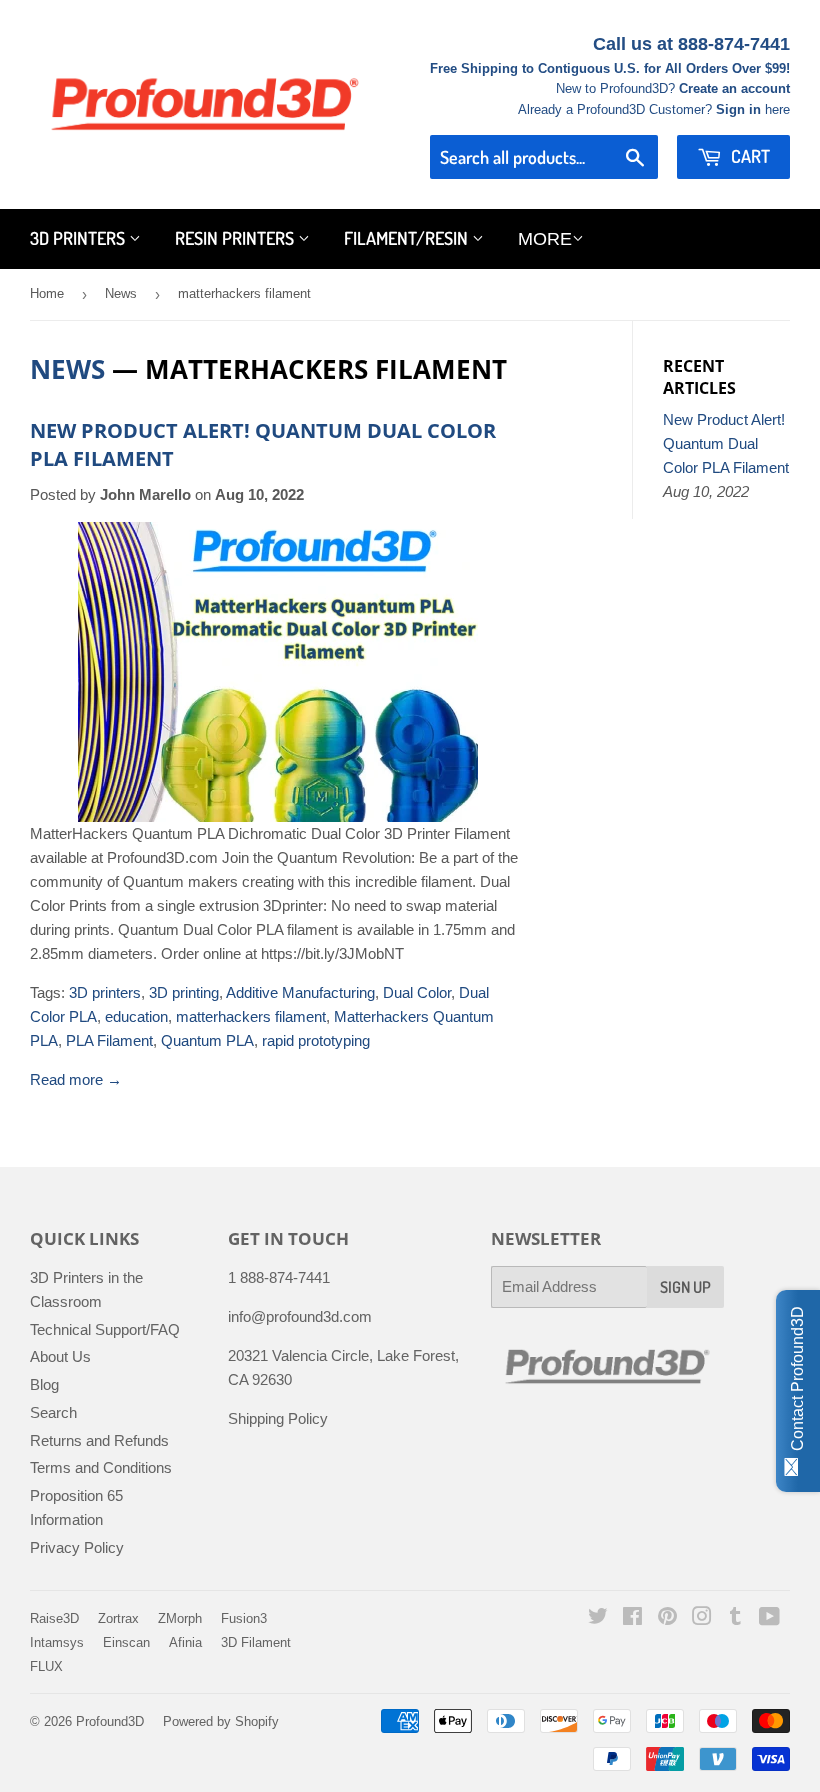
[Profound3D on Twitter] (598, 1618)
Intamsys (57, 1642)
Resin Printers (236, 238)
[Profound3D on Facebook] (632, 1618)
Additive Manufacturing (300, 992)
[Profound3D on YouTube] (769, 1618)
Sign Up (685, 1287)
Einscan (126, 1642)
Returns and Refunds (99, 1440)
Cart (748, 156)
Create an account (734, 88)
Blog (44, 1384)
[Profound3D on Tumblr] (735, 1618)
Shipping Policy (278, 1418)
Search (53, 1412)
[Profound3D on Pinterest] (667, 1618)
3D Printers (79, 238)
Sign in (738, 109)
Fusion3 (244, 1618)
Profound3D (110, 1721)
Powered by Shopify (221, 1721)
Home (47, 293)
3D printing (184, 992)
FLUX (46, 1666)
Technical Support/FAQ (105, 1329)
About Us (60, 1356)
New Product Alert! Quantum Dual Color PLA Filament (726, 443)
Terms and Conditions (101, 1467)
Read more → (76, 1079)
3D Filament (256, 1642)
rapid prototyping (316, 1040)
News (121, 293)
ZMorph (180, 1618)
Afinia (185, 1642)
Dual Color (417, 992)
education (136, 1016)
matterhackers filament (251, 1016)
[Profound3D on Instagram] (702, 1618)
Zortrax (118, 1618)
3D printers (105, 992)
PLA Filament (109, 1040)
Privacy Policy (77, 1547)
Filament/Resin (408, 238)
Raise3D (54, 1618)
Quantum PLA (207, 1040)
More (545, 239)
